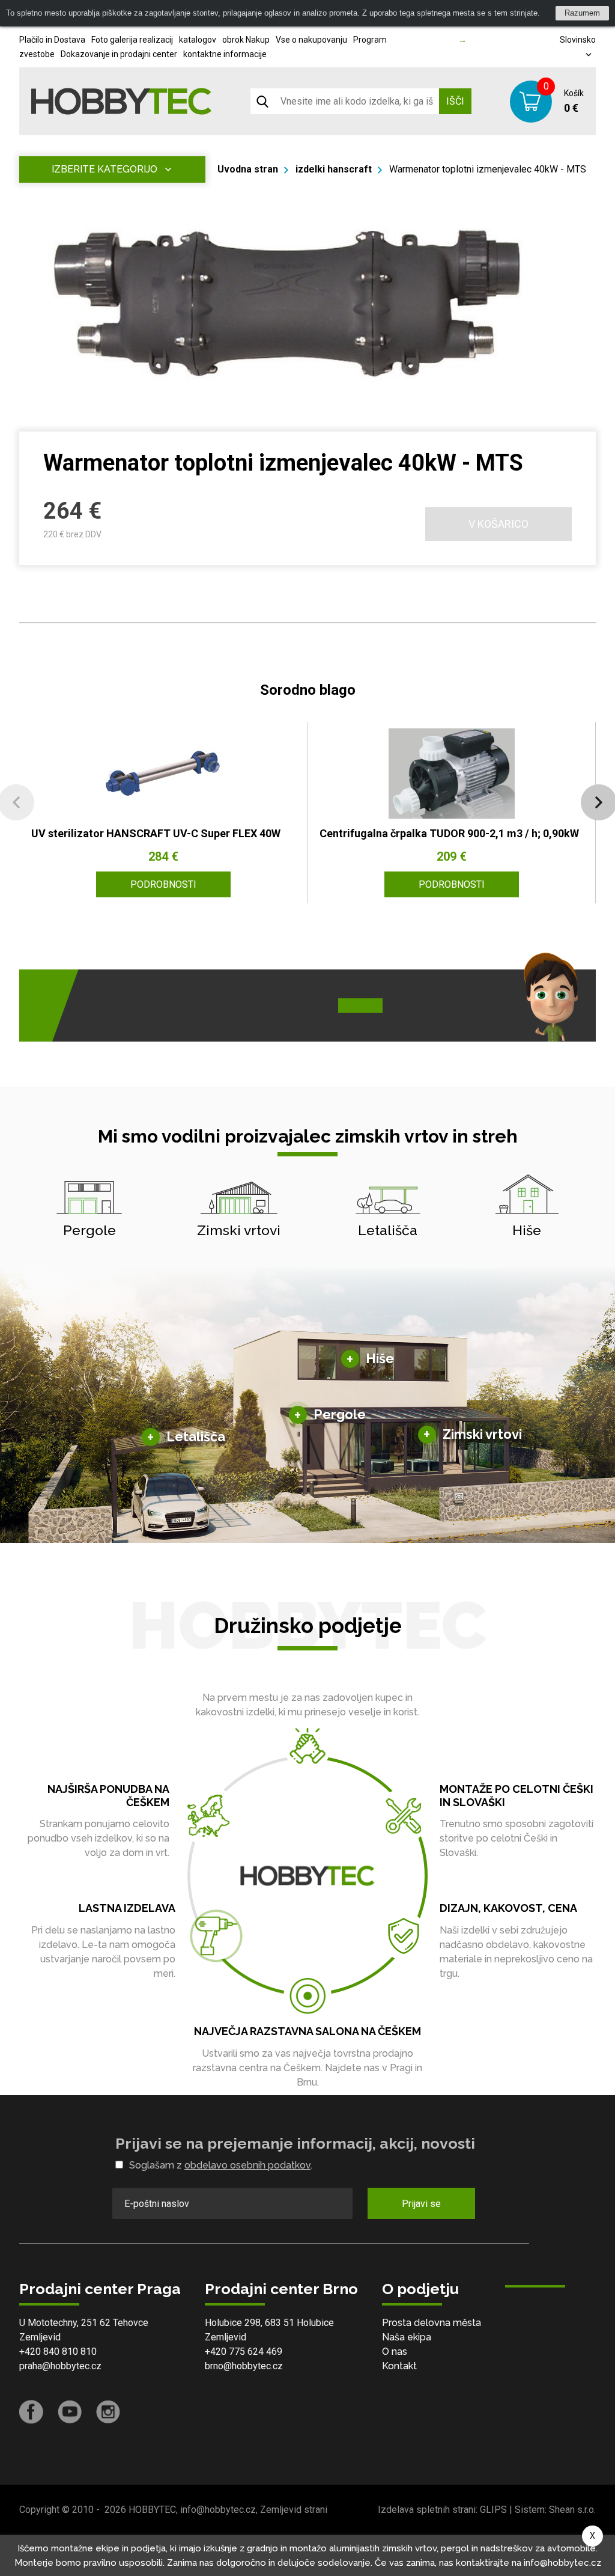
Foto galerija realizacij (132, 40)
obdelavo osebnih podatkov (247, 2165)
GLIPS (493, 2510)
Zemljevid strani (294, 2510)
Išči (455, 101)
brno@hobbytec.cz (244, 2366)
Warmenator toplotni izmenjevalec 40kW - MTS (488, 169)
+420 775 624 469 (244, 2352)
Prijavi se (421, 2204)
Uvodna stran (248, 169)
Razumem (582, 13)
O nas (395, 2352)
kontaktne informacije (225, 54)
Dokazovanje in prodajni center (119, 54)
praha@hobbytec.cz (60, 2366)
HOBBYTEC (152, 2510)
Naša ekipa (407, 2337)
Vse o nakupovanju (311, 40)
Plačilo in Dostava (52, 40)
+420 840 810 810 (58, 2352)
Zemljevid (40, 2337)
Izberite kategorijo (105, 169)
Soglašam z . (221, 2165)
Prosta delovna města (432, 2323)
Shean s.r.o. (572, 2510)
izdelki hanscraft (334, 169)
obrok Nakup (246, 40)
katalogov (198, 40)
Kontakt (399, 2366)
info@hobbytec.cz (218, 2510)
